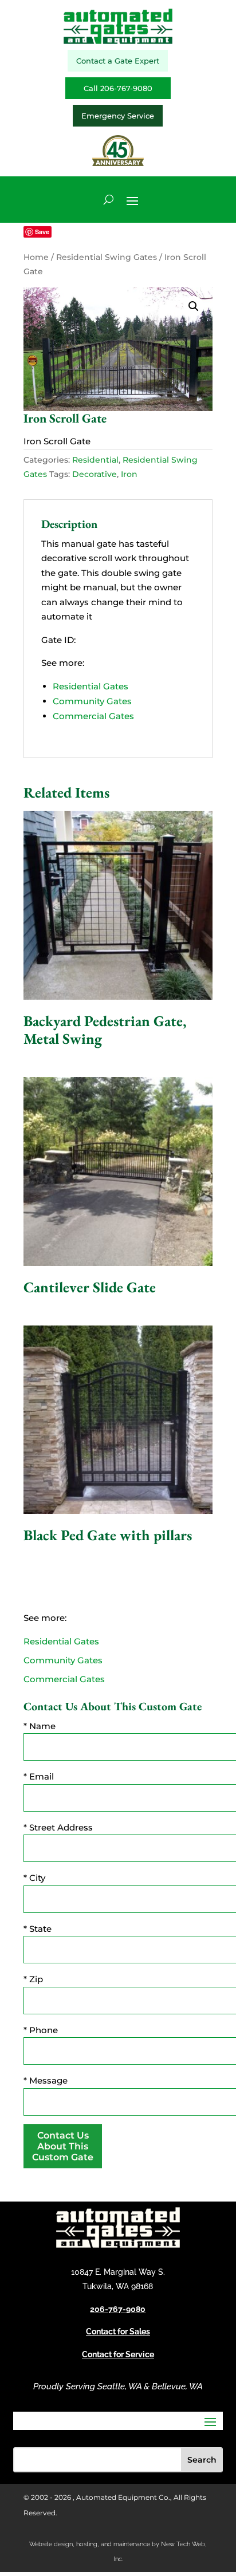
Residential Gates (91, 686)
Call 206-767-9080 (118, 88)
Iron (129, 474)
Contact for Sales (118, 2332)
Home (36, 257)
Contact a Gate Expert (118, 61)
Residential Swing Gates (107, 257)
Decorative (95, 474)
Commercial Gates (93, 716)
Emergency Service (118, 116)
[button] (194, 306)
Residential (95, 460)
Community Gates (92, 701)
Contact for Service (118, 2354)
